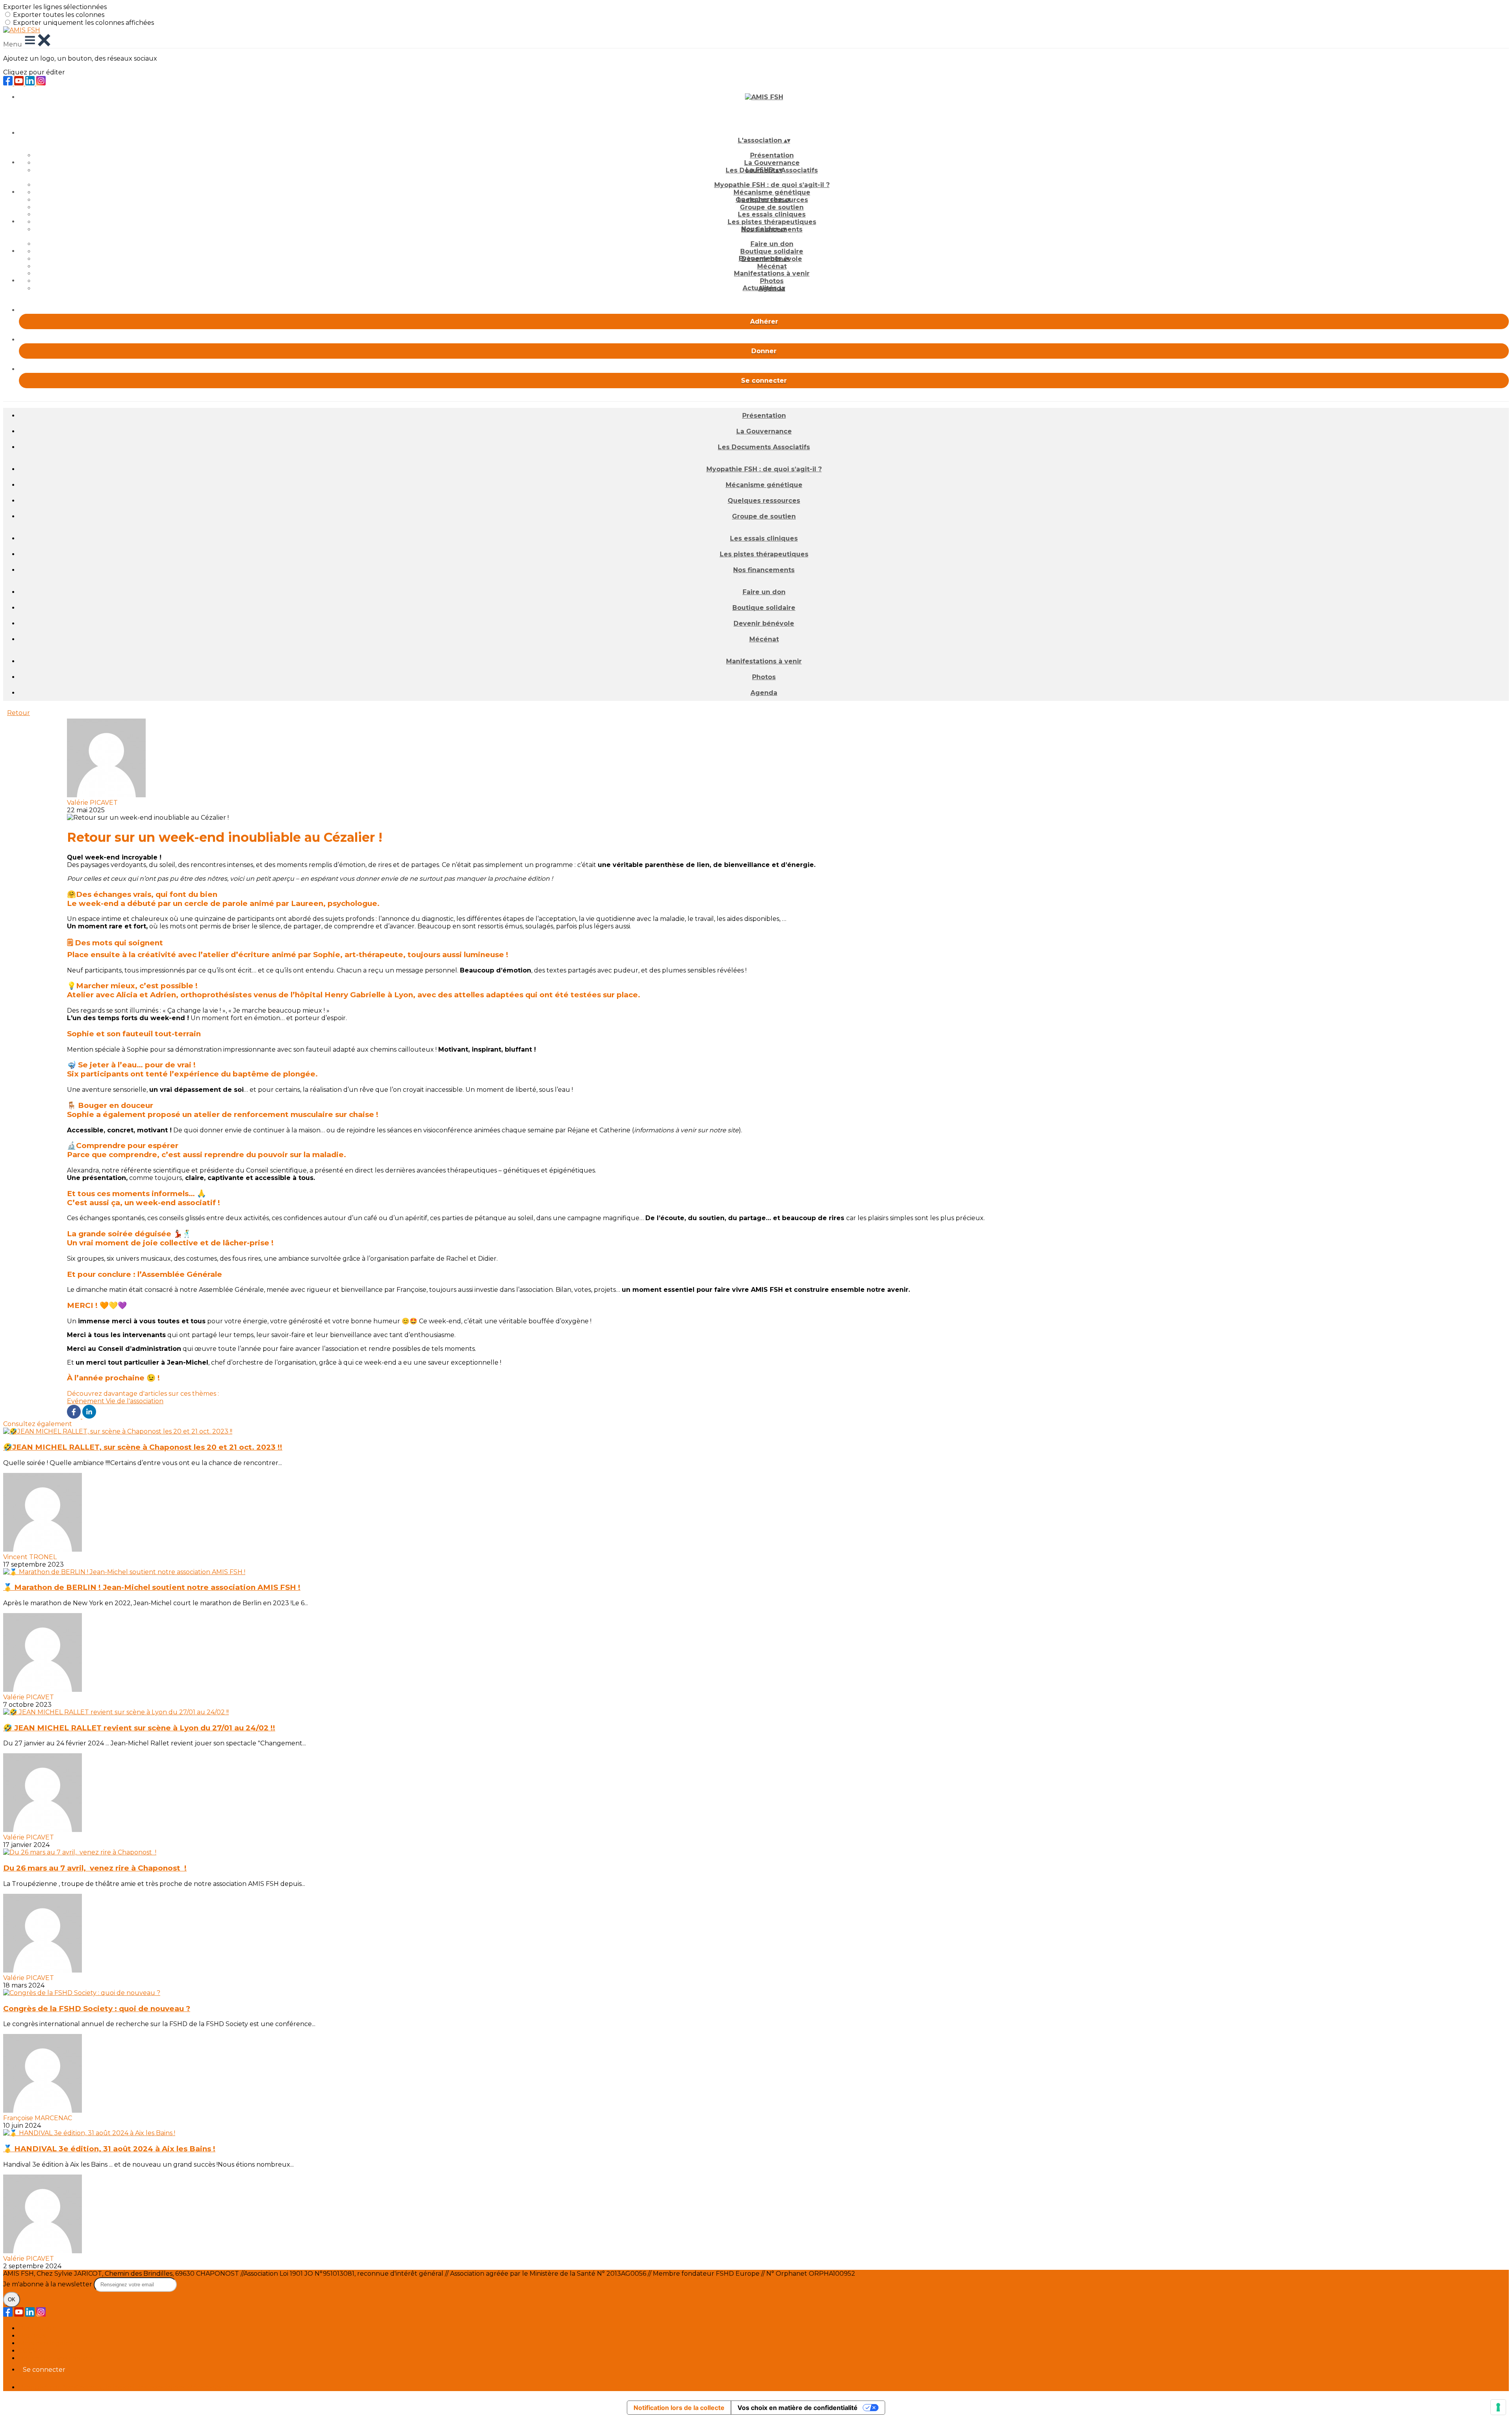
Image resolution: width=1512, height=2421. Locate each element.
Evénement (86, 1401)
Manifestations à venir (772, 273)
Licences (32, 2336)
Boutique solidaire (772, 251)
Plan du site (38, 2328)
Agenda (764, 693)
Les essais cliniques (772, 214)
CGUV (28, 2351)
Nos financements (764, 570)
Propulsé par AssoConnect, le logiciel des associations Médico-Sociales (128, 2387)
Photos (772, 281)
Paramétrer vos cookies (56, 2358)
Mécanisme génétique (772, 192)
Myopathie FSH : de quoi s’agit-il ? (772, 185)
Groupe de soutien (772, 207)
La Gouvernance (772, 163)
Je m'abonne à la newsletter (48, 2284)
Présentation (772, 155)
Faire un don (772, 244)
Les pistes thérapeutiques (772, 222)
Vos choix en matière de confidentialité (798, 2408)
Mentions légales (45, 2343)
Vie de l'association (135, 1401)
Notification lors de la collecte (679, 2408)
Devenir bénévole (764, 623)
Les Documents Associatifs (764, 447)
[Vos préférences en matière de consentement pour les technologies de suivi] (1498, 2407)
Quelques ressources (764, 501)
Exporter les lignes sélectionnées (55, 7)
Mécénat (772, 266)
